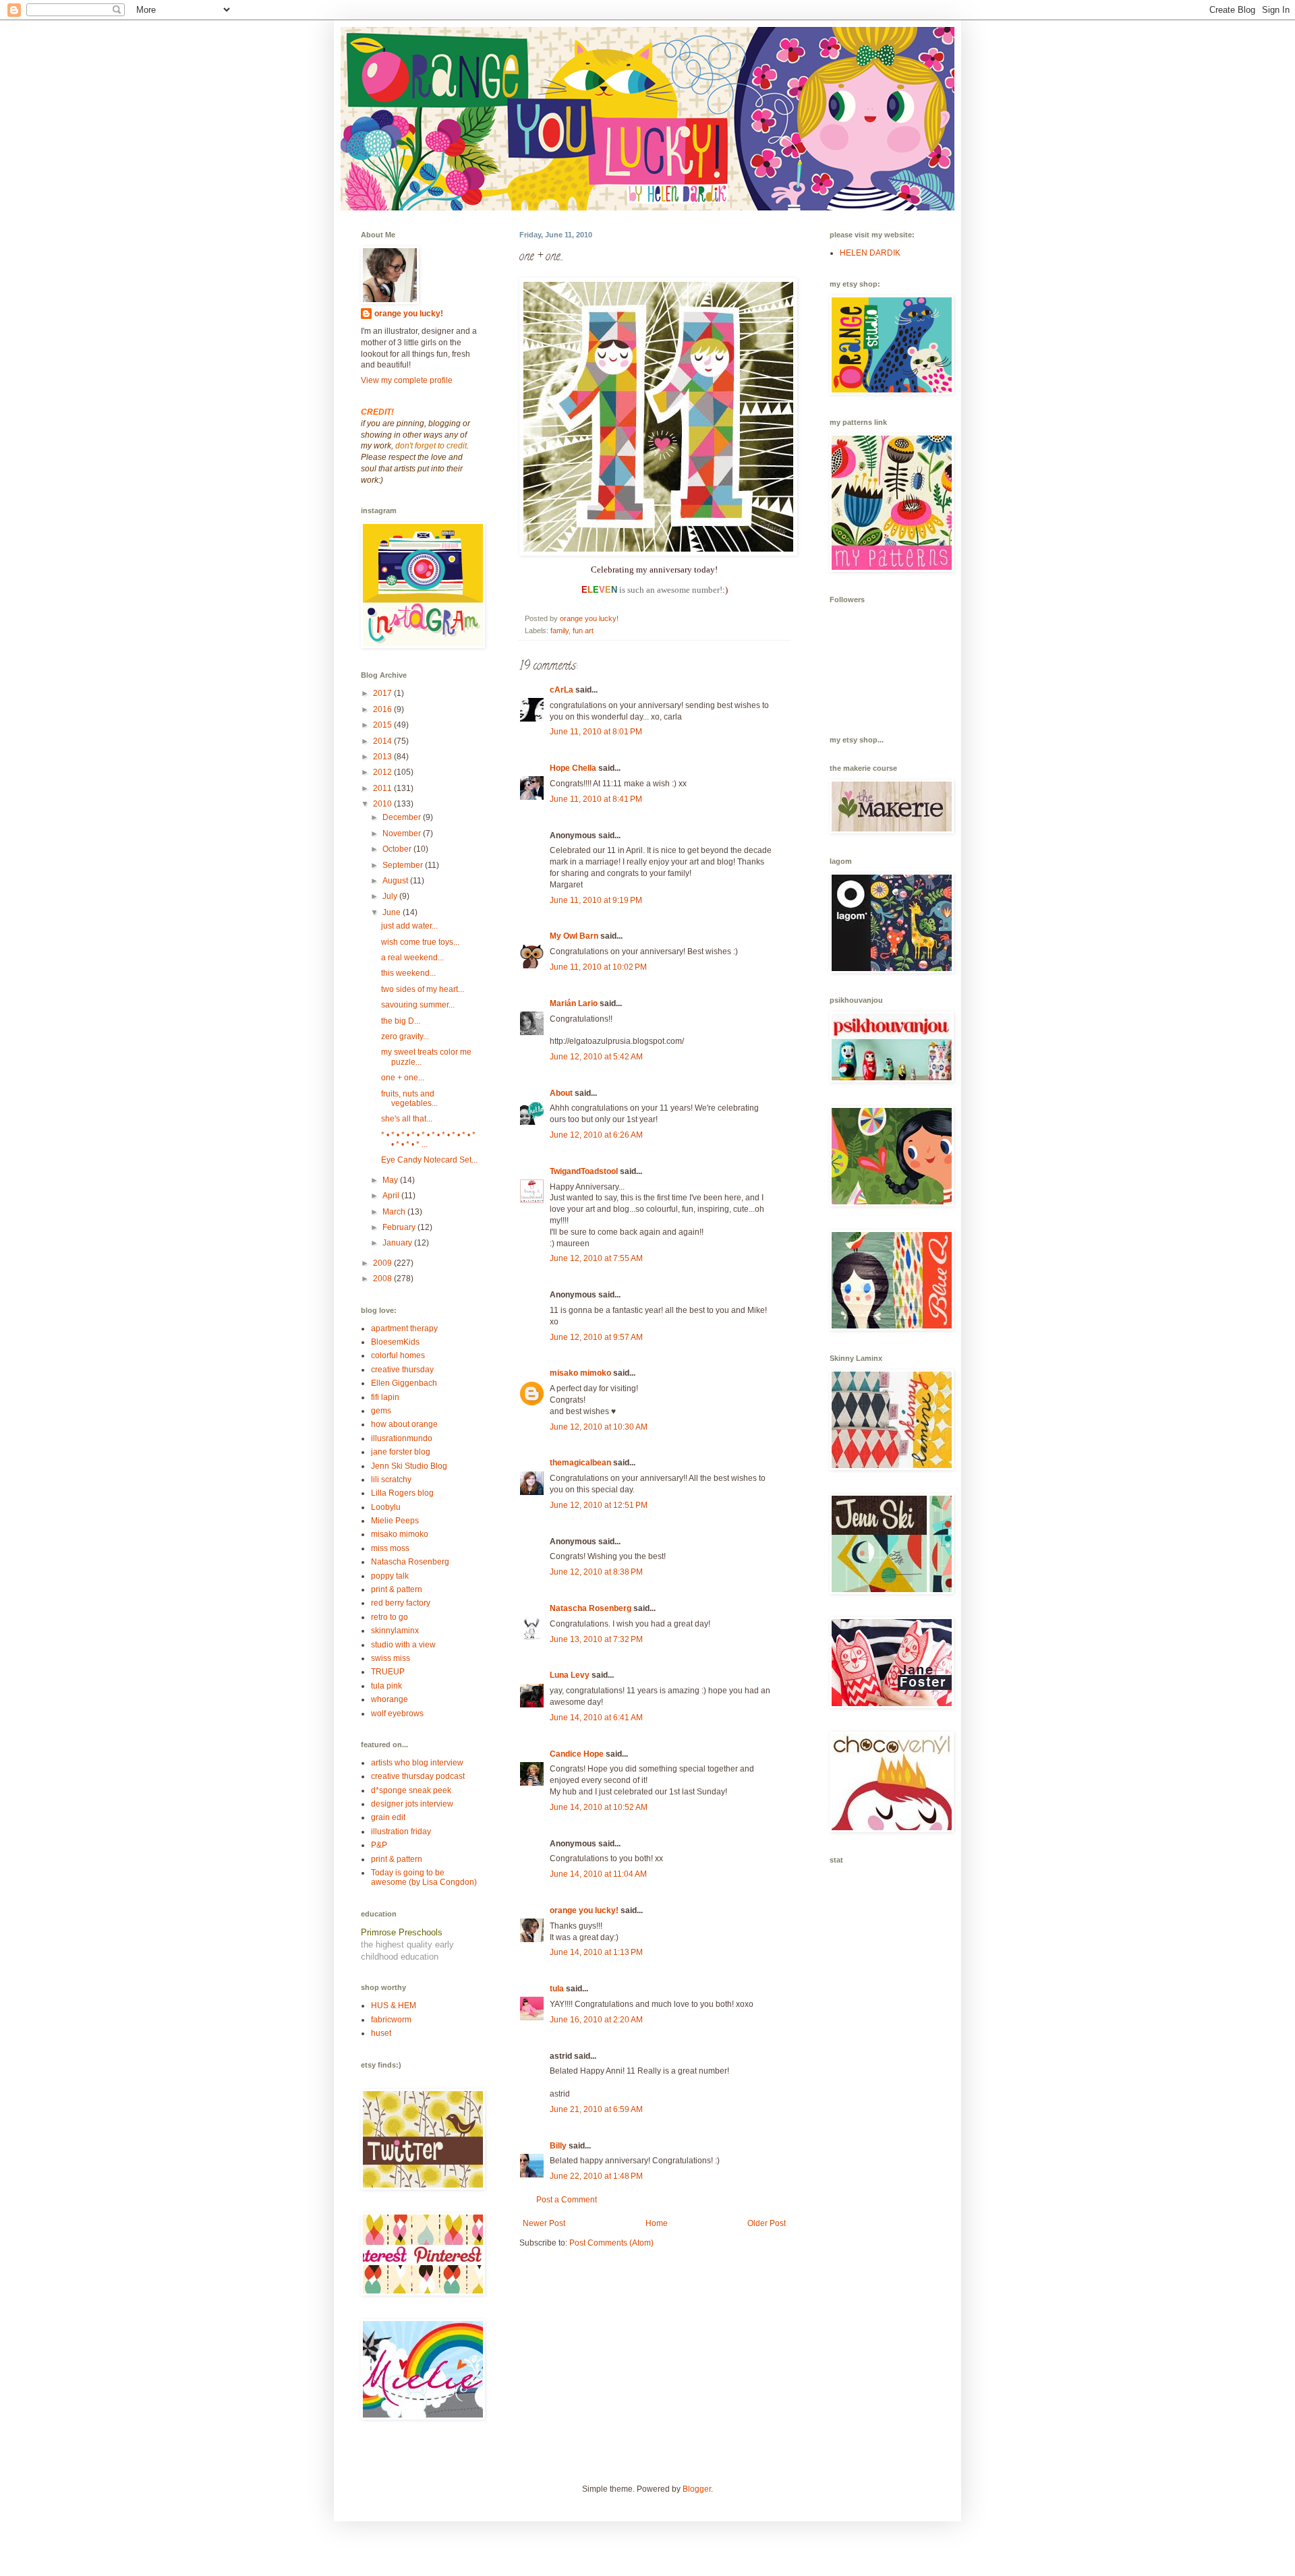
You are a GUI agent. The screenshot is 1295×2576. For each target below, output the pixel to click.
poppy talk (390, 1576)
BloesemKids (395, 1342)
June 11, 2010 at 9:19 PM (596, 900)
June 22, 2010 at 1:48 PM (596, 2176)
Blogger (697, 2489)
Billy (558, 2146)
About (561, 1093)
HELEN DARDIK (870, 253)
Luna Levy (570, 1675)
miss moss (390, 1548)
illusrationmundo (402, 1438)
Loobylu (386, 1507)
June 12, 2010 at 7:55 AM (596, 1258)
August (396, 881)
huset (381, 2033)
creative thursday (402, 1370)
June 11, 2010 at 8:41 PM (596, 799)
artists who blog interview (417, 1763)
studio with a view (403, 1645)
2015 (383, 725)
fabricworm (391, 2020)
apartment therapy (404, 1328)
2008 (383, 1279)
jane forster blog (401, 1452)
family (559, 631)
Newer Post (544, 2223)
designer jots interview (412, 1804)
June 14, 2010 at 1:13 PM (596, 1952)
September (404, 865)
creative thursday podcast (418, 1776)
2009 (383, 1263)
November (403, 833)
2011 (383, 788)
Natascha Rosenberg (591, 1608)
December (403, 817)
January (398, 1243)
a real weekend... (412, 958)
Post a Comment (567, 2200)
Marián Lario (574, 1003)
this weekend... (408, 973)
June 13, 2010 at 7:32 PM (596, 1639)
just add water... (409, 926)
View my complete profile (407, 380)
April (392, 1196)
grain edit (388, 1817)
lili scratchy (391, 1480)
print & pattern (397, 1589)
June (393, 912)
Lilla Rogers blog (402, 1493)
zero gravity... (405, 1036)
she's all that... (407, 1119)
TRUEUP (388, 1672)
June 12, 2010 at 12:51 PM (599, 1505)
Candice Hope (577, 1754)
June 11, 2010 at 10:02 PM (598, 967)
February (400, 1227)
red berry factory (401, 1603)
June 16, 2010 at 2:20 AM (596, 2020)
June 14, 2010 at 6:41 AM (596, 1718)
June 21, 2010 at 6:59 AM (596, 2109)
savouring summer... (418, 1005)
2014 (383, 741)
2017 (383, 693)
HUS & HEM (394, 2006)
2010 (383, 804)
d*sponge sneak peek (411, 1790)
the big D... (401, 1021)
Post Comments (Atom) (611, 2243)
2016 (383, 709)
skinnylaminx (395, 1631)
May (391, 1180)
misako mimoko (580, 1373)
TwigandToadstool (584, 1171)
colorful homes (398, 1355)
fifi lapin (385, 1397)
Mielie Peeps (395, 1521)
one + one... (403, 1078)
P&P (379, 1845)
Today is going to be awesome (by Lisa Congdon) (424, 1877)
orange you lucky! (584, 1910)
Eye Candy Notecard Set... (429, 1160)
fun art (583, 631)
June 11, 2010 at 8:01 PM (596, 732)
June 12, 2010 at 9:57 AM (596, 1337)
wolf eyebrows (397, 1714)
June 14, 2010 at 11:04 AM (598, 1874)
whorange (390, 1699)
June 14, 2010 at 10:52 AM (599, 1807)
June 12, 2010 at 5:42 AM (596, 1057)
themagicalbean (580, 1463)
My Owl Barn (574, 936)
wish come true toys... (420, 942)
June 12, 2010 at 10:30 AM (599, 1427)
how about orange (404, 1424)
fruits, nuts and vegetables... (409, 1099)
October (398, 849)
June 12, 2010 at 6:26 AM (596, 1135)
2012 (383, 772)
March (395, 1212)
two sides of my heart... (423, 989)
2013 (383, 757)
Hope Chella (573, 768)
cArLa (562, 690)
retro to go (390, 1617)
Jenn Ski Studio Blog (409, 1466)
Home (657, 2223)
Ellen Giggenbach (404, 1383)
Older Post (767, 2223)
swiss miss (391, 1658)
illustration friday (401, 1832)
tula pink (386, 1686)
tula (557, 1989)
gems (381, 1411)
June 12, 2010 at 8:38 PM (596, 1572)
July (391, 896)
